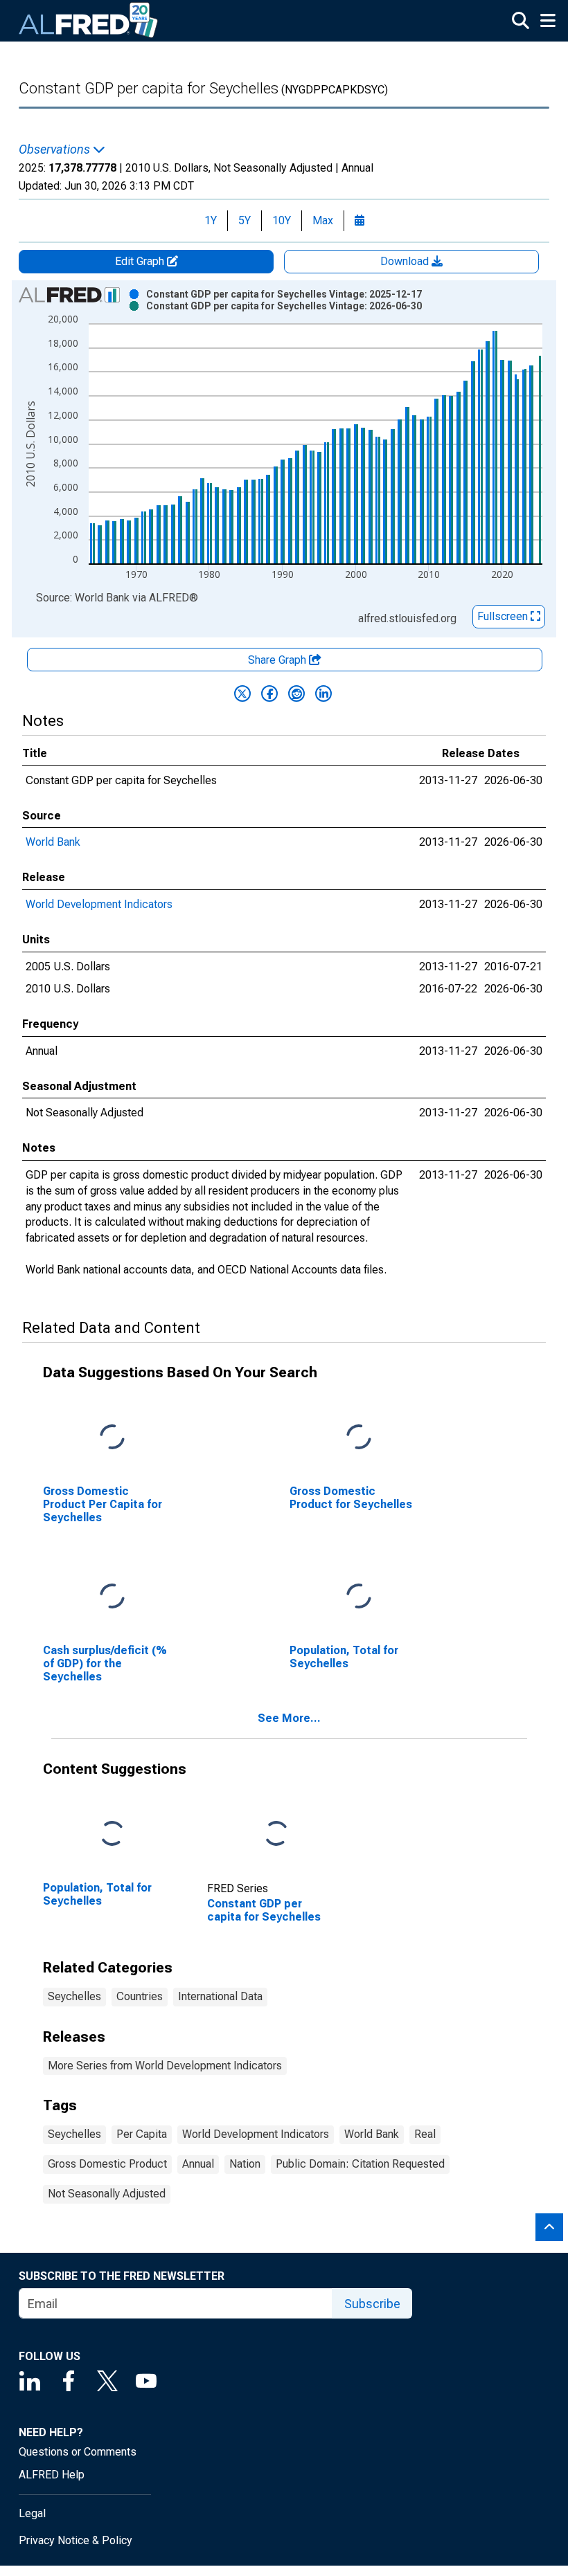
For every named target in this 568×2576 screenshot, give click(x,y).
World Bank (53, 842)
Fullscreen (504, 616)
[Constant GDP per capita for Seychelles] (276, 1834)
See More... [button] (289, 1718)
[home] (89, 21)
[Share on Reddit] (296, 693)
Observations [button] (56, 149)
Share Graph (278, 660)
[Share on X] (242, 693)
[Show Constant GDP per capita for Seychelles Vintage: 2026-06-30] (284, 306)
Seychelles (74, 1996)
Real (425, 2134)
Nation (245, 2164)
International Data (220, 1996)
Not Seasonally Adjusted (107, 2194)
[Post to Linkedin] (323, 693)
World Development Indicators (99, 904)
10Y (282, 220)
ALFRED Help (52, 2475)
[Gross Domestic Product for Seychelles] (359, 1438)
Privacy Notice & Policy (76, 2540)
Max (323, 220)
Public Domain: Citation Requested (360, 2164)
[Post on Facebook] (269, 693)
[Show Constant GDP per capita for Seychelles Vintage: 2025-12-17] (284, 294)
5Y (245, 220)
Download (406, 261)
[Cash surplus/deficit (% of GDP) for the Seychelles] (112, 1597)
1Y (211, 220)
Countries (140, 1996)
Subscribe (372, 2304)
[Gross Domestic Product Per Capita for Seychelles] (112, 1438)
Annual (198, 2164)
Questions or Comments (78, 2452)
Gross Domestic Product (107, 2164)
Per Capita (142, 2134)
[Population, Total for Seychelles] (359, 1597)
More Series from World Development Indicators (165, 2066)
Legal (32, 2513)
